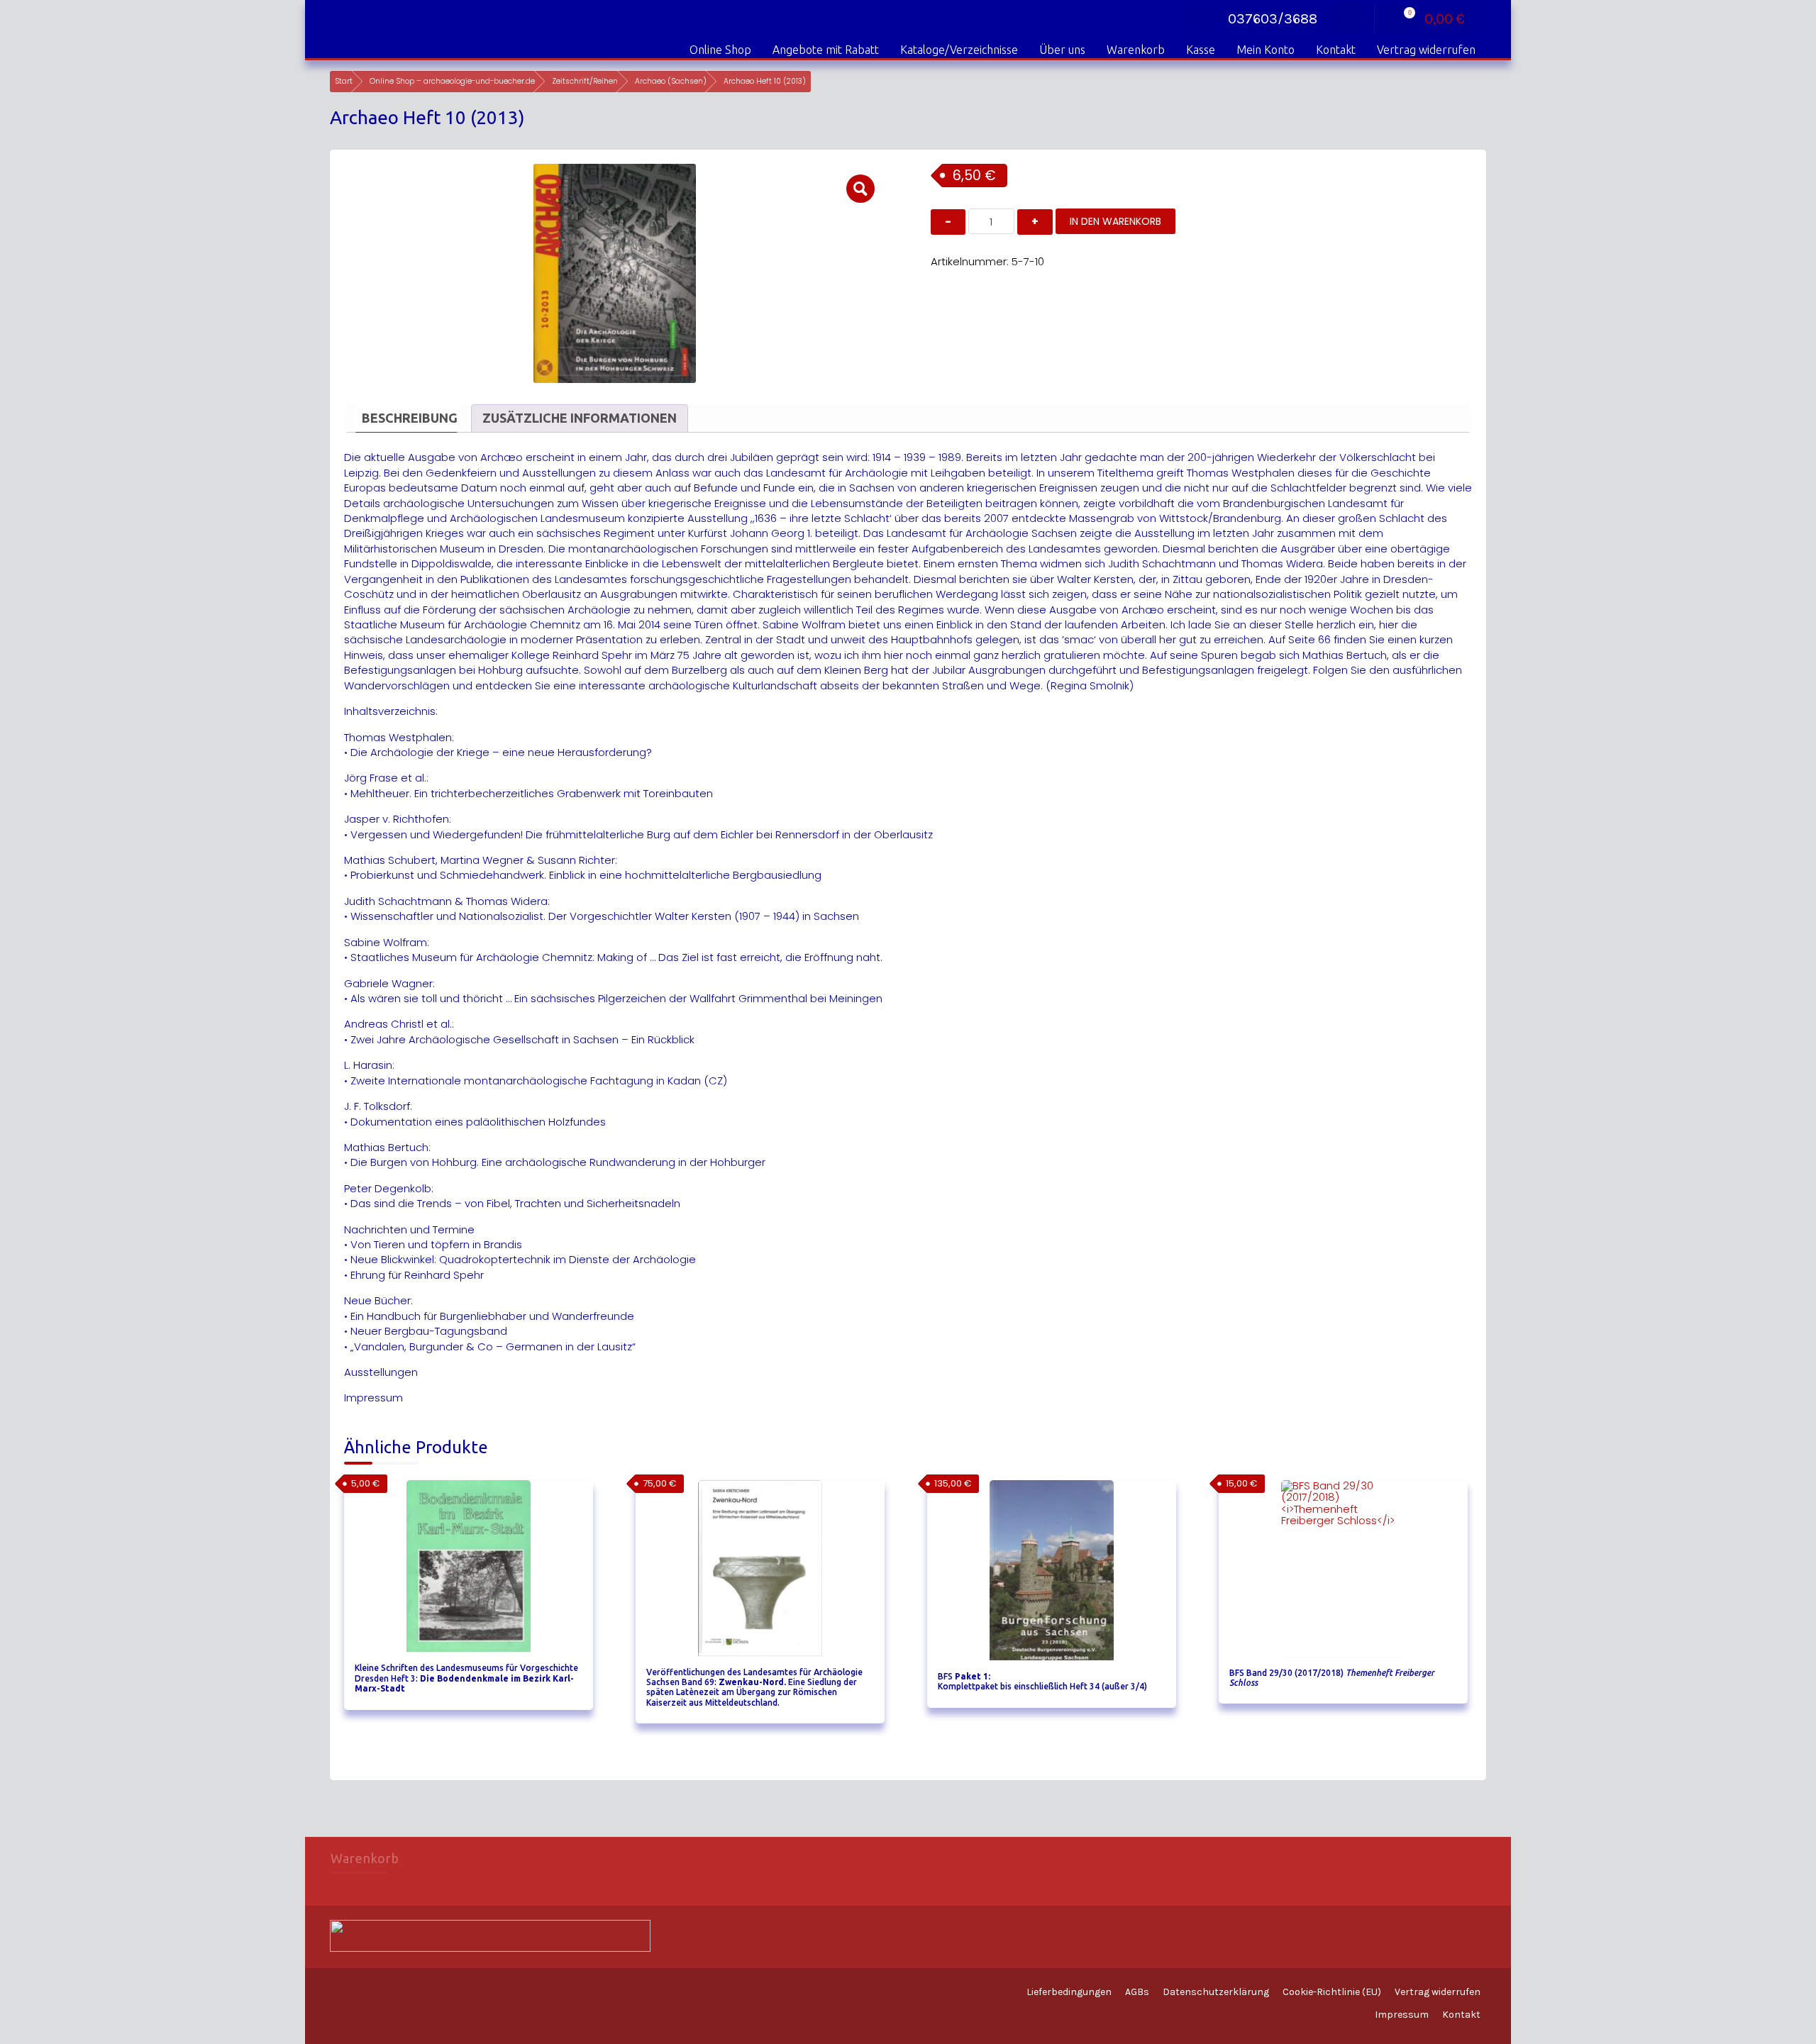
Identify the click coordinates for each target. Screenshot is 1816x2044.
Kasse (1201, 50)
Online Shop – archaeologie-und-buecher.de (452, 81)
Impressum (1402, 2015)
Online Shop (720, 50)
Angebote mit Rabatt (826, 50)
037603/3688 (1273, 19)
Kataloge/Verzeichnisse (959, 50)
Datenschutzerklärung (1216, 1992)
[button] (860, 189)
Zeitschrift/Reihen (585, 81)
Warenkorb (1136, 50)
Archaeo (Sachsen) (671, 81)
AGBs (1137, 1992)
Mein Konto (1266, 50)
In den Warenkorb (1115, 221)
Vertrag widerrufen (1426, 50)
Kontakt (1336, 50)
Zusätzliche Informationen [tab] (580, 418)
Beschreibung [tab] (410, 418)
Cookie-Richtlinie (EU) (1332, 1992)
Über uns (1062, 50)
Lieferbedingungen (1069, 1992)
